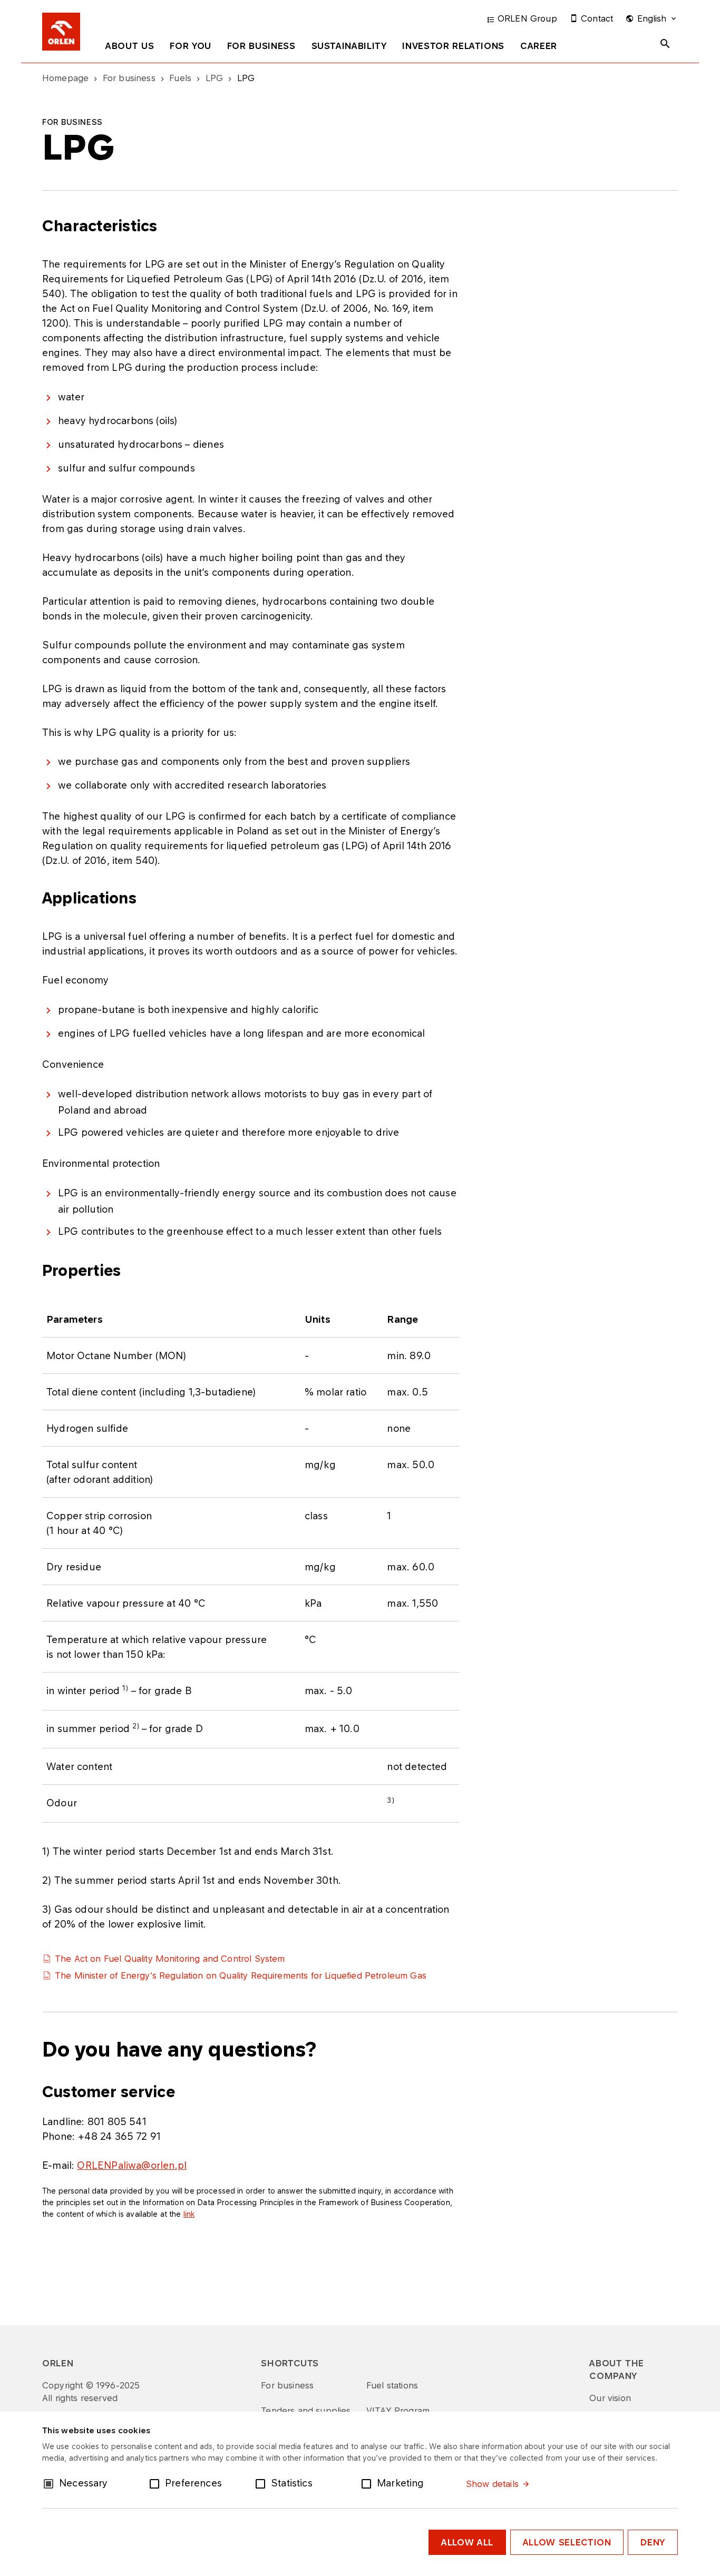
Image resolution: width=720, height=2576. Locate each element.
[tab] (130, 48)
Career (539, 46)
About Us (130, 46)
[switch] (157, 2483)
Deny (653, 2542)
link (189, 2214)
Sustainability (349, 46)
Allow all (467, 2542)
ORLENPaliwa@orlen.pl (132, 2165)
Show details (492, 2484)
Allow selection (567, 2542)
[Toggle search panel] (665, 44)
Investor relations (453, 46)
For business (261, 46)
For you (190, 46)
